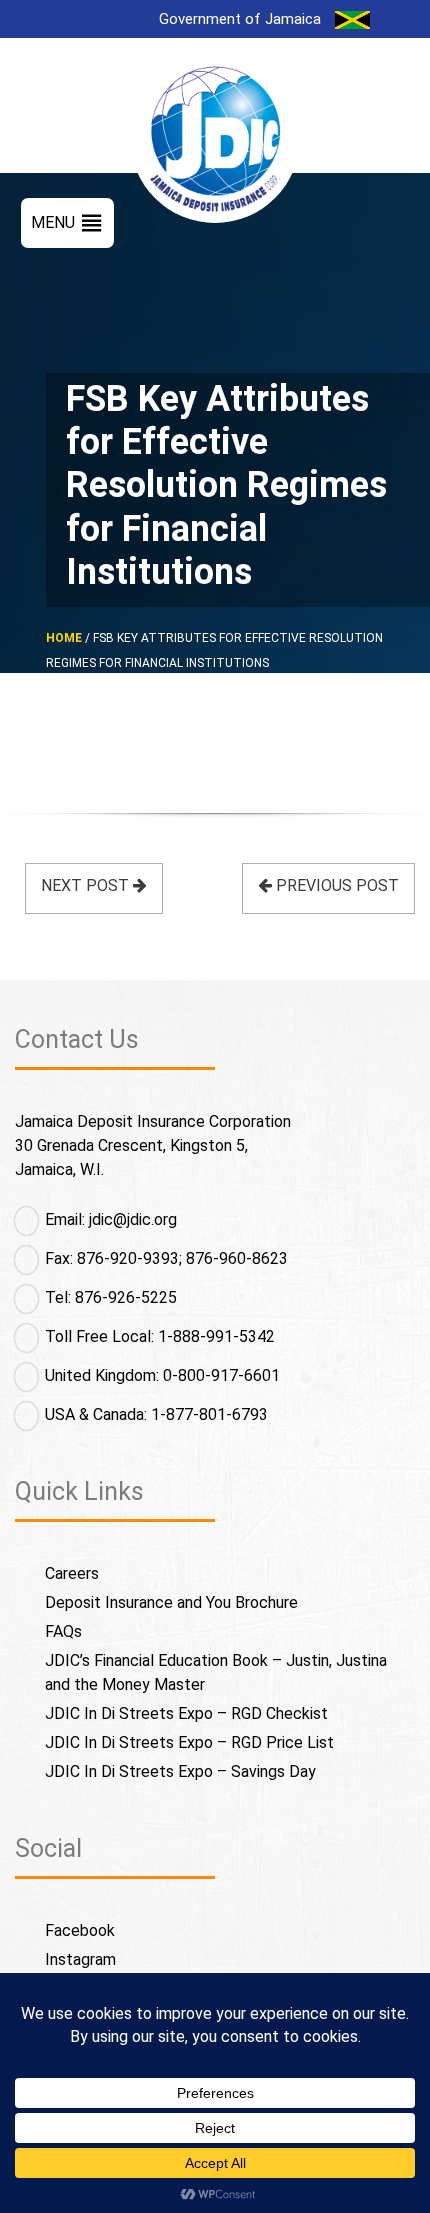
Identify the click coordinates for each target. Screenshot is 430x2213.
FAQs (63, 1631)
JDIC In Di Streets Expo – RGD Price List (189, 1742)
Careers (72, 1573)
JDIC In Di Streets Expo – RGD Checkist (186, 1713)
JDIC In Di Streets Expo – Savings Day (180, 1771)
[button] (53, 223)
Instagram (80, 1959)
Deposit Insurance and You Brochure (171, 1602)
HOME (64, 638)
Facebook (80, 1930)
